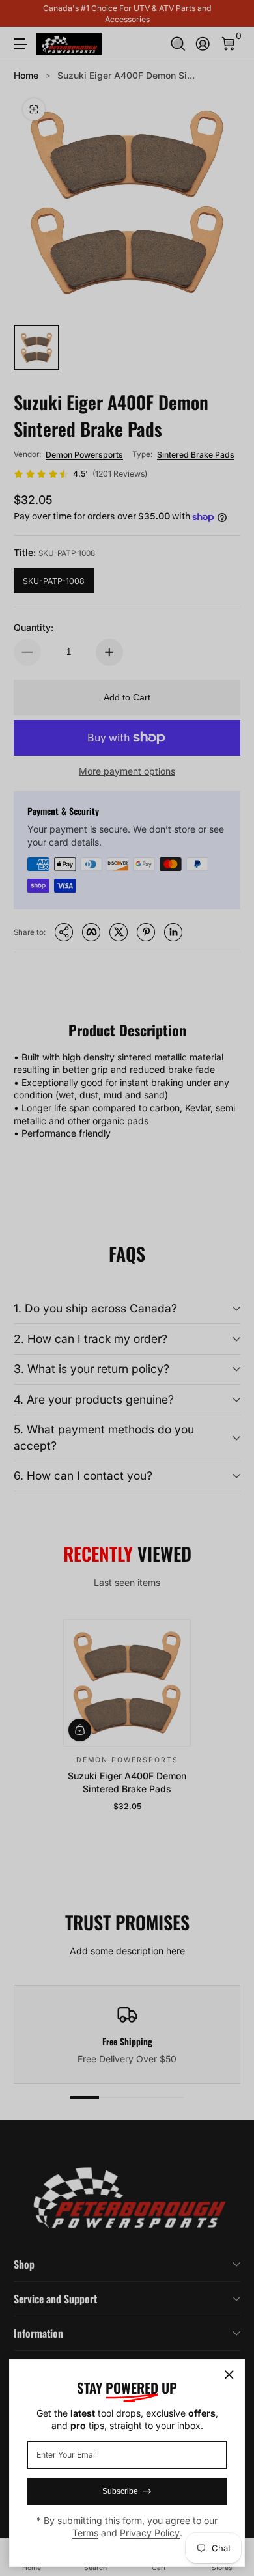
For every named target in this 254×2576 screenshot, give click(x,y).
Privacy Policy (150, 2533)
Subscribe (120, 2491)
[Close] (229, 2375)
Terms (85, 2533)
